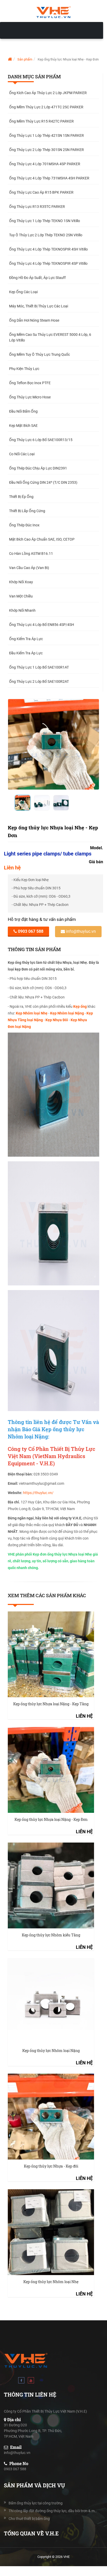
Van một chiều (21, 596)
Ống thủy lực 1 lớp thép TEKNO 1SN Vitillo (45, 221)
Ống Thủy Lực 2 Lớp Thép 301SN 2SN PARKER (46, 150)
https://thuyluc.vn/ (38, 1493)
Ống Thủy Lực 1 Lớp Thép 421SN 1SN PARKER (46, 135)
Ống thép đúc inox (24, 525)
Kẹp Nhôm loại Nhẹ (32, 1013)
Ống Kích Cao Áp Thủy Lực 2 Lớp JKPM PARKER (48, 93)
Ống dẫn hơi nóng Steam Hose (34, 320)
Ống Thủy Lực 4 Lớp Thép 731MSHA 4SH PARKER (49, 178)
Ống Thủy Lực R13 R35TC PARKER (37, 207)
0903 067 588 (30, 931)
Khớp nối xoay (21, 582)
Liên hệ (12, 868)
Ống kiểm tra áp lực (26, 639)
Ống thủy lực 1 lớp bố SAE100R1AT (39, 667)
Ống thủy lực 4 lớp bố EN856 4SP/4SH (42, 625)
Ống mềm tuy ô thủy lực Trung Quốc (39, 354)
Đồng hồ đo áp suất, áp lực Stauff (37, 278)
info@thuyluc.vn (81, 931)
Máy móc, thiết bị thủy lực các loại (39, 306)
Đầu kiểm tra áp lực (26, 653)
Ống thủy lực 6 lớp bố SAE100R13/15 (41, 440)
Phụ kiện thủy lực (24, 369)
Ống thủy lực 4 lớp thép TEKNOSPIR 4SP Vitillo (48, 263)
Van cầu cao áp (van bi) (29, 568)
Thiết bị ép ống (21, 497)
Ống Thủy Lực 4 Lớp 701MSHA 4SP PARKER (45, 164)
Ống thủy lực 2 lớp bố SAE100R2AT (39, 681)
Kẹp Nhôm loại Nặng (67, 1013)
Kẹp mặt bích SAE (23, 426)
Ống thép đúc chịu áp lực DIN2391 (38, 468)
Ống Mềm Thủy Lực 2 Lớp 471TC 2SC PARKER (46, 107)
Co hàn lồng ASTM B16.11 (31, 554)
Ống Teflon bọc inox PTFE (30, 383)
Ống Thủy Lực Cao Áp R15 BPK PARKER (41, 192)
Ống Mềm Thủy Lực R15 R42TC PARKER (41, 121)
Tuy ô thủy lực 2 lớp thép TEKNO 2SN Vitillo (46, 235)
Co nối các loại (22, 454)
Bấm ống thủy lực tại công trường (36, 2503)
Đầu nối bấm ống (23, 411)
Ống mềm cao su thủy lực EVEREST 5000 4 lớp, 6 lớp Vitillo (50, 337)
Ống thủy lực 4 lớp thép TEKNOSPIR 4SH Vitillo (48, 249)
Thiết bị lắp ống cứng (27, 511)
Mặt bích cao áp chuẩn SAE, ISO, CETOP (42, 539)
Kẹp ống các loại (23, 292)
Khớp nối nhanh (22, 610)
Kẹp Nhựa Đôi (57, 1020)
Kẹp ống (80, 1006)
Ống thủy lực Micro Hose (30, 397)
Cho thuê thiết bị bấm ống (29, 2519)
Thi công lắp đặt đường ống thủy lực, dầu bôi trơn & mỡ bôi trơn (53, 2511)
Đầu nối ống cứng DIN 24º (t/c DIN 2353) (43, 482)
